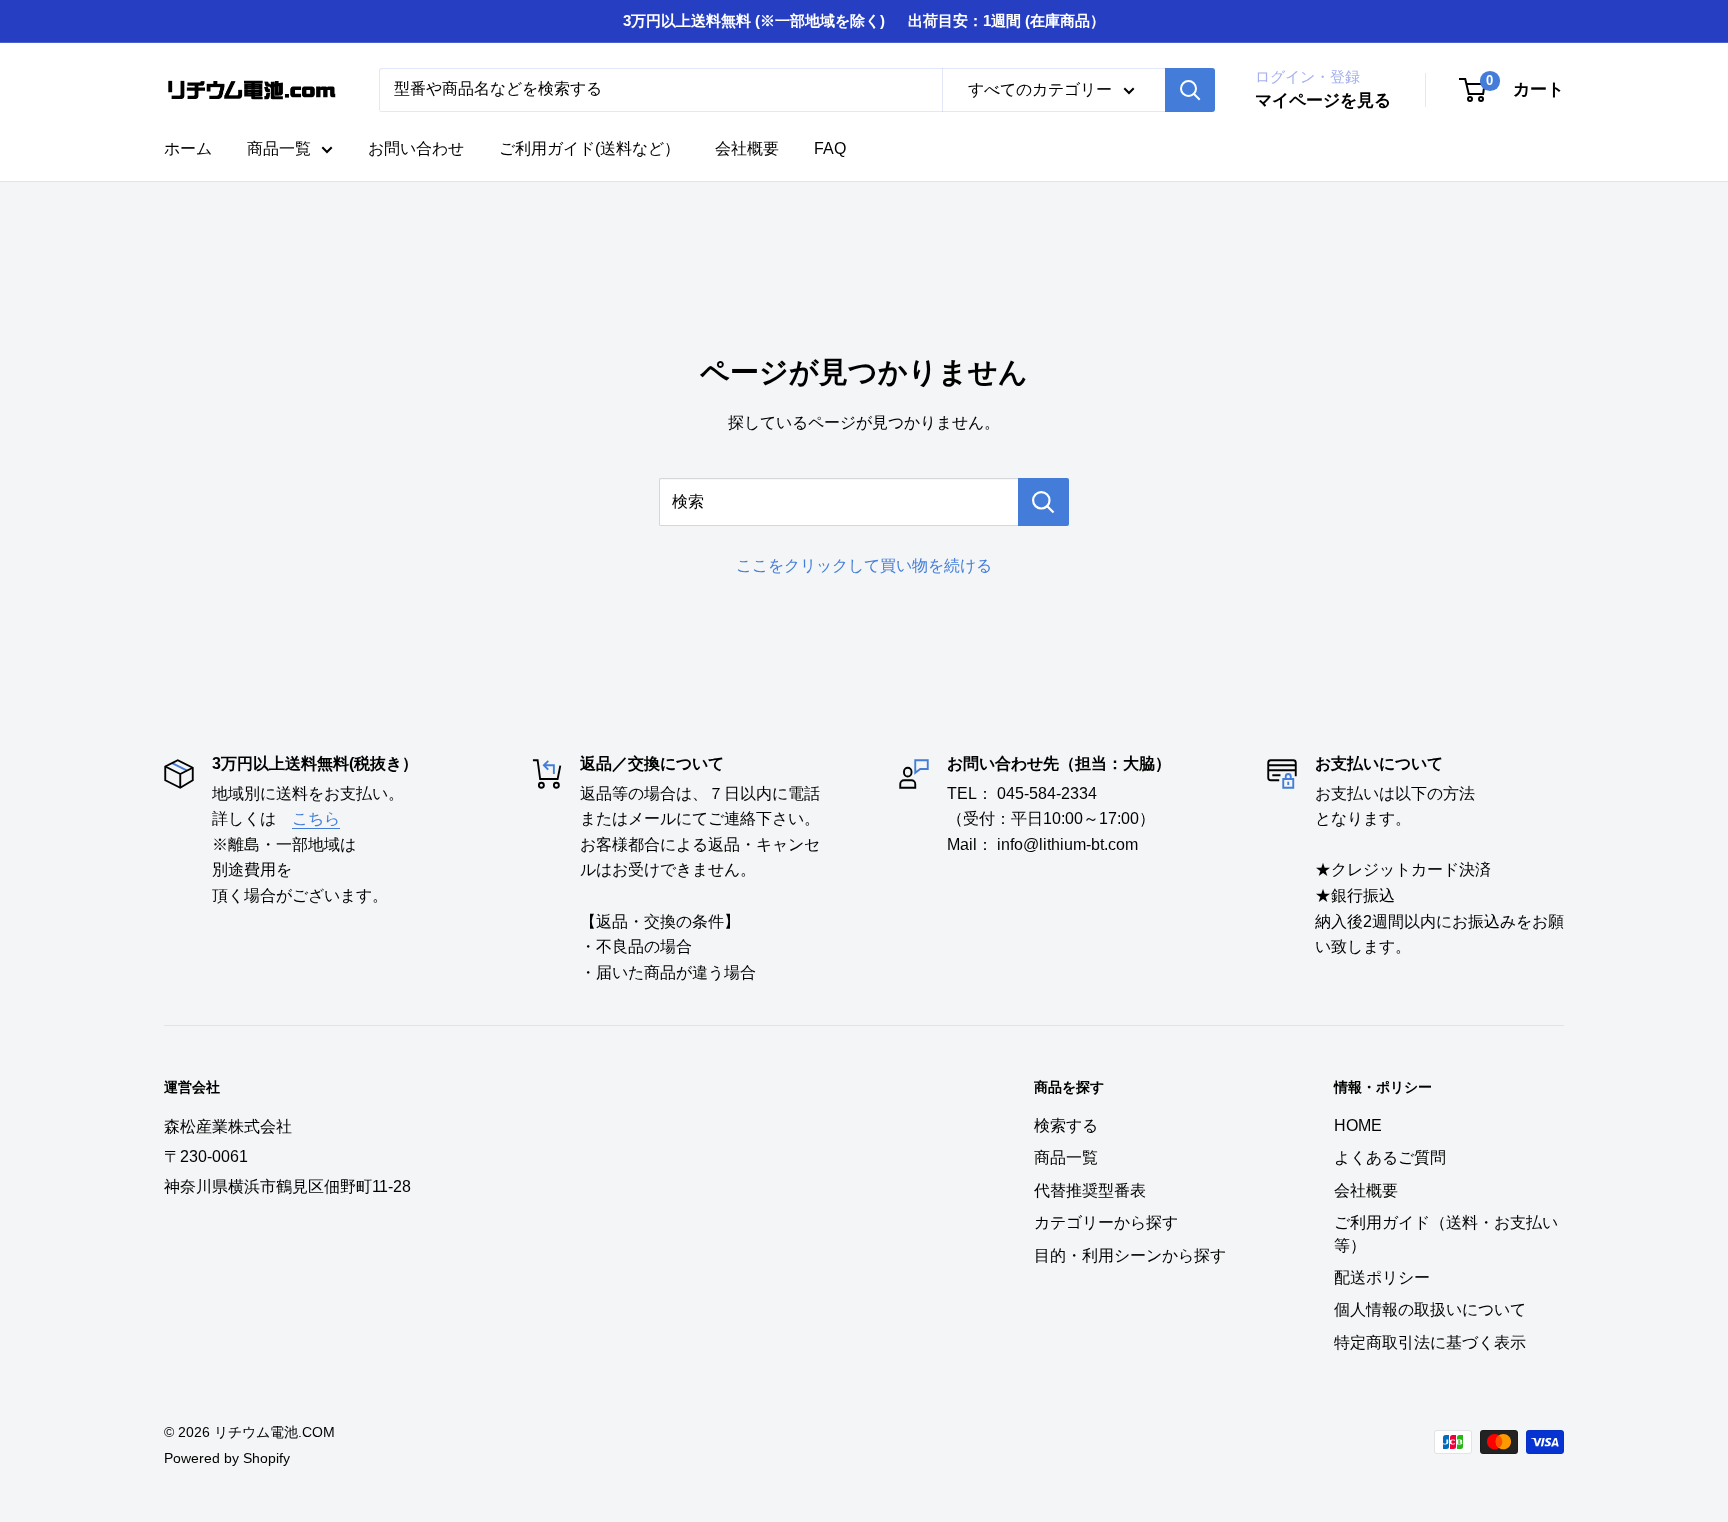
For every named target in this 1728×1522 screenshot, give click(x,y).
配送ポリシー (1382, 1277)
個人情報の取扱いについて (1430, 1309)
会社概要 (747, 148)
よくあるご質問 (1390, 1157)
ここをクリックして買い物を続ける (864, 565)
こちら (316, 818)
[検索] (1190, 90)
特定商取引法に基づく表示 (1430, 1342)
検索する (1066, 1125)
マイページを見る (1323, 100)
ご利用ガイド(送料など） (589, 148)
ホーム (188, 148)
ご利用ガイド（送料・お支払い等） (1446, 1233)
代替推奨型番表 (1090, 1190)
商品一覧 (279, 148)
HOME (1358, 1125)
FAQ (830, 148)
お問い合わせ (416, 148)
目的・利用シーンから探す (1130, 1255)
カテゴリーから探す (1106, 1222)
